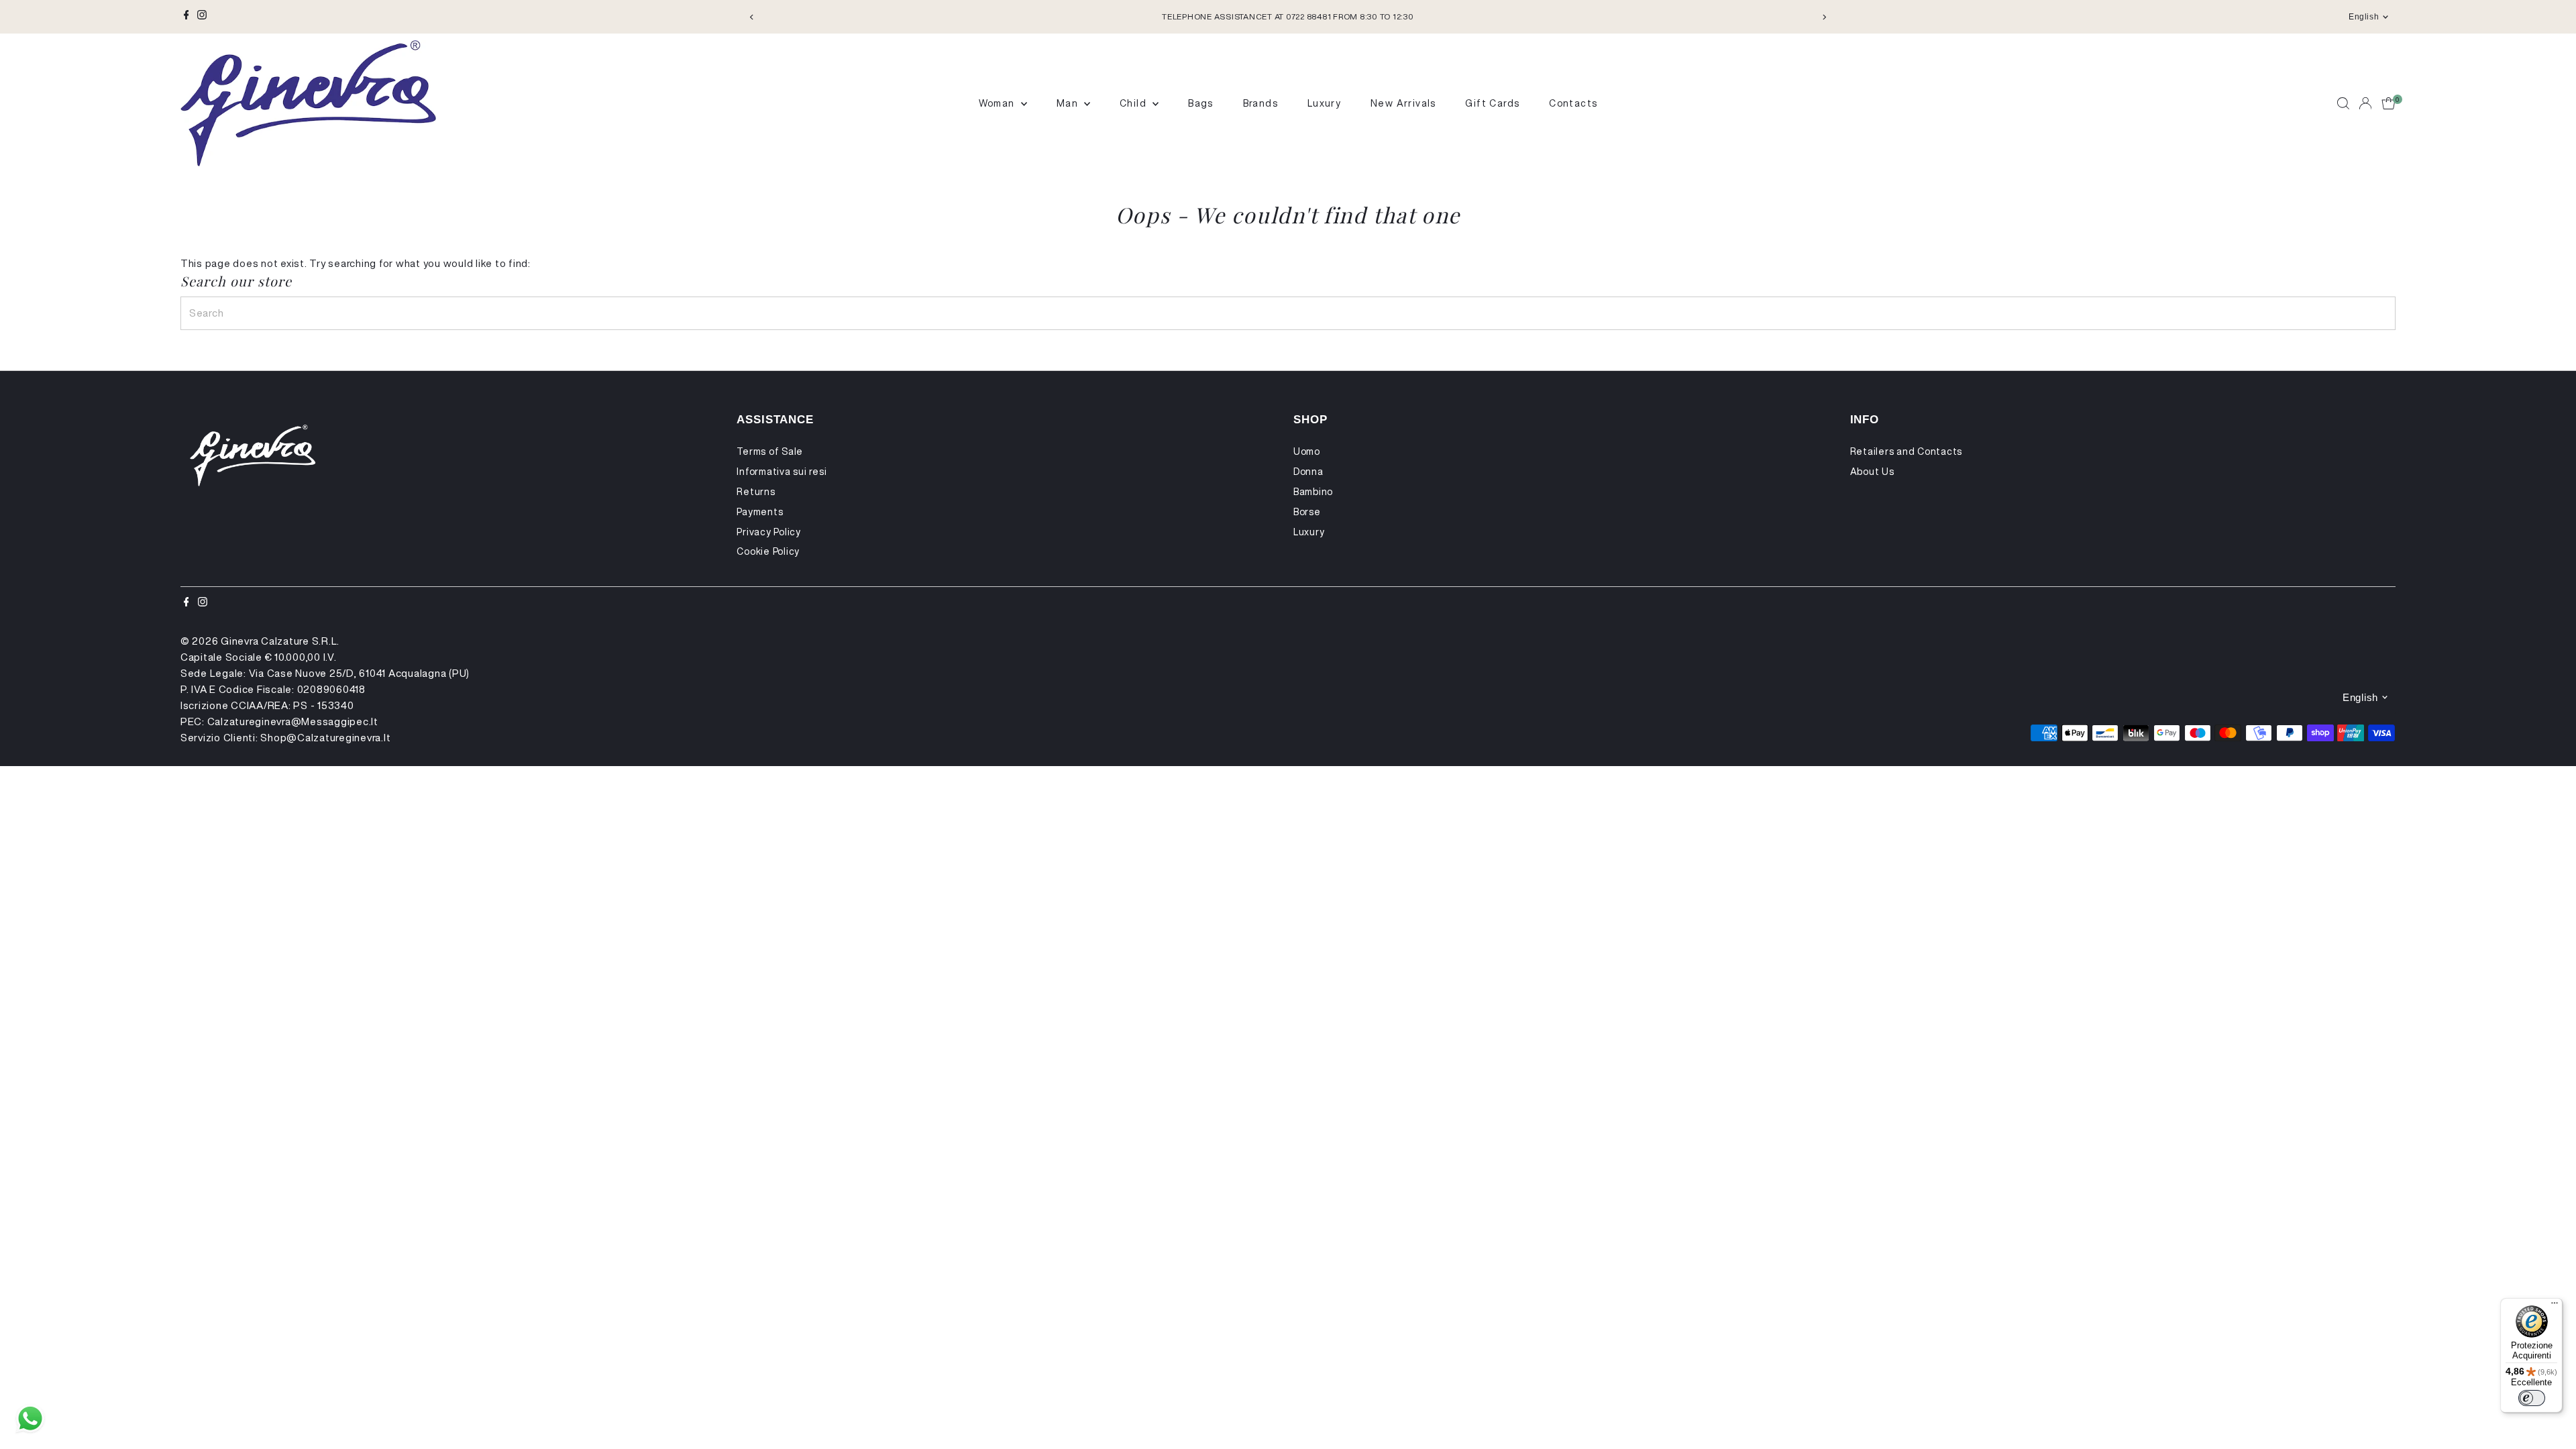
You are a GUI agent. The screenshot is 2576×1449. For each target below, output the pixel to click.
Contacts (1573, 103)
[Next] (1824, 17)
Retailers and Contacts (1907, 451)
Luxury (1324, 103)
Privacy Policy (769, 532)
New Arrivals (1403, 103)
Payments (760, 512)
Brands (1260, 103)
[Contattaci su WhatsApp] (30, 1419)
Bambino (1313, 492)
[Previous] (752, 17)
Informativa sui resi (782, 472)
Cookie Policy (768, 551)
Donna (1308, 472)
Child (1134, 103)
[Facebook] (186, 17)
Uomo (1307, 451)
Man (1069, 103)
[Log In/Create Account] (2365, 103)
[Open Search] (2343, 103)
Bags (1201, 103)
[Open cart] (2389, 103)
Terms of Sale (770, 451)
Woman (998, 103)
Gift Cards (1492, 103)
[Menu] (2555, 1306)
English (2364, 17)
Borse (1307, 512)
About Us (1872, 472)
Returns (756, 492)
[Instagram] (202, 17)
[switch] (2532, 1398)
